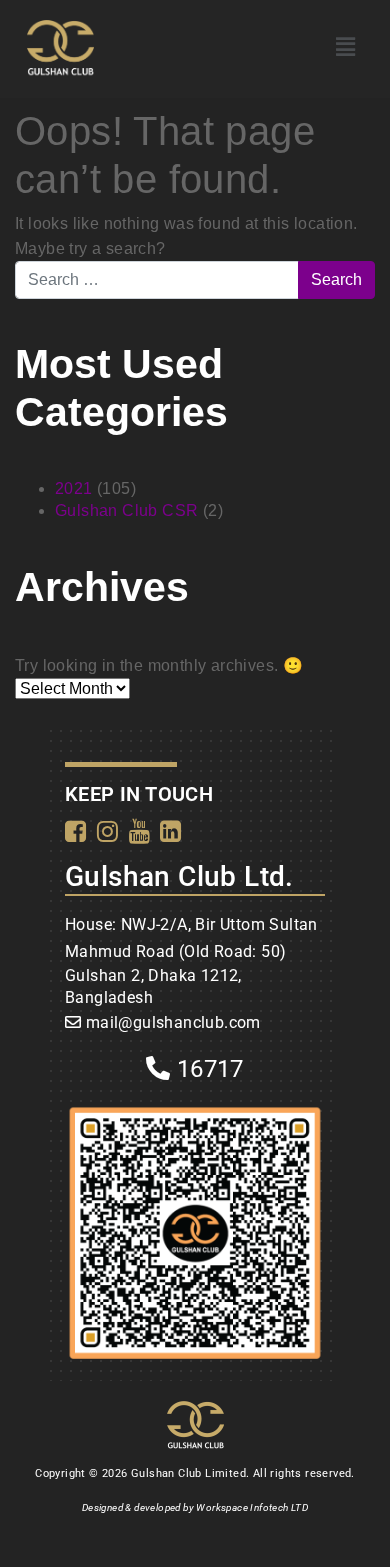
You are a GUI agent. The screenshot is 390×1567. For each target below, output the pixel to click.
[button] (345, 47)
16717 (207, 1069)
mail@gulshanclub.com (173, 1022)
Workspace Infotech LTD (252, 1507)
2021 (74, 488)
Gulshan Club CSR (126, 510)
